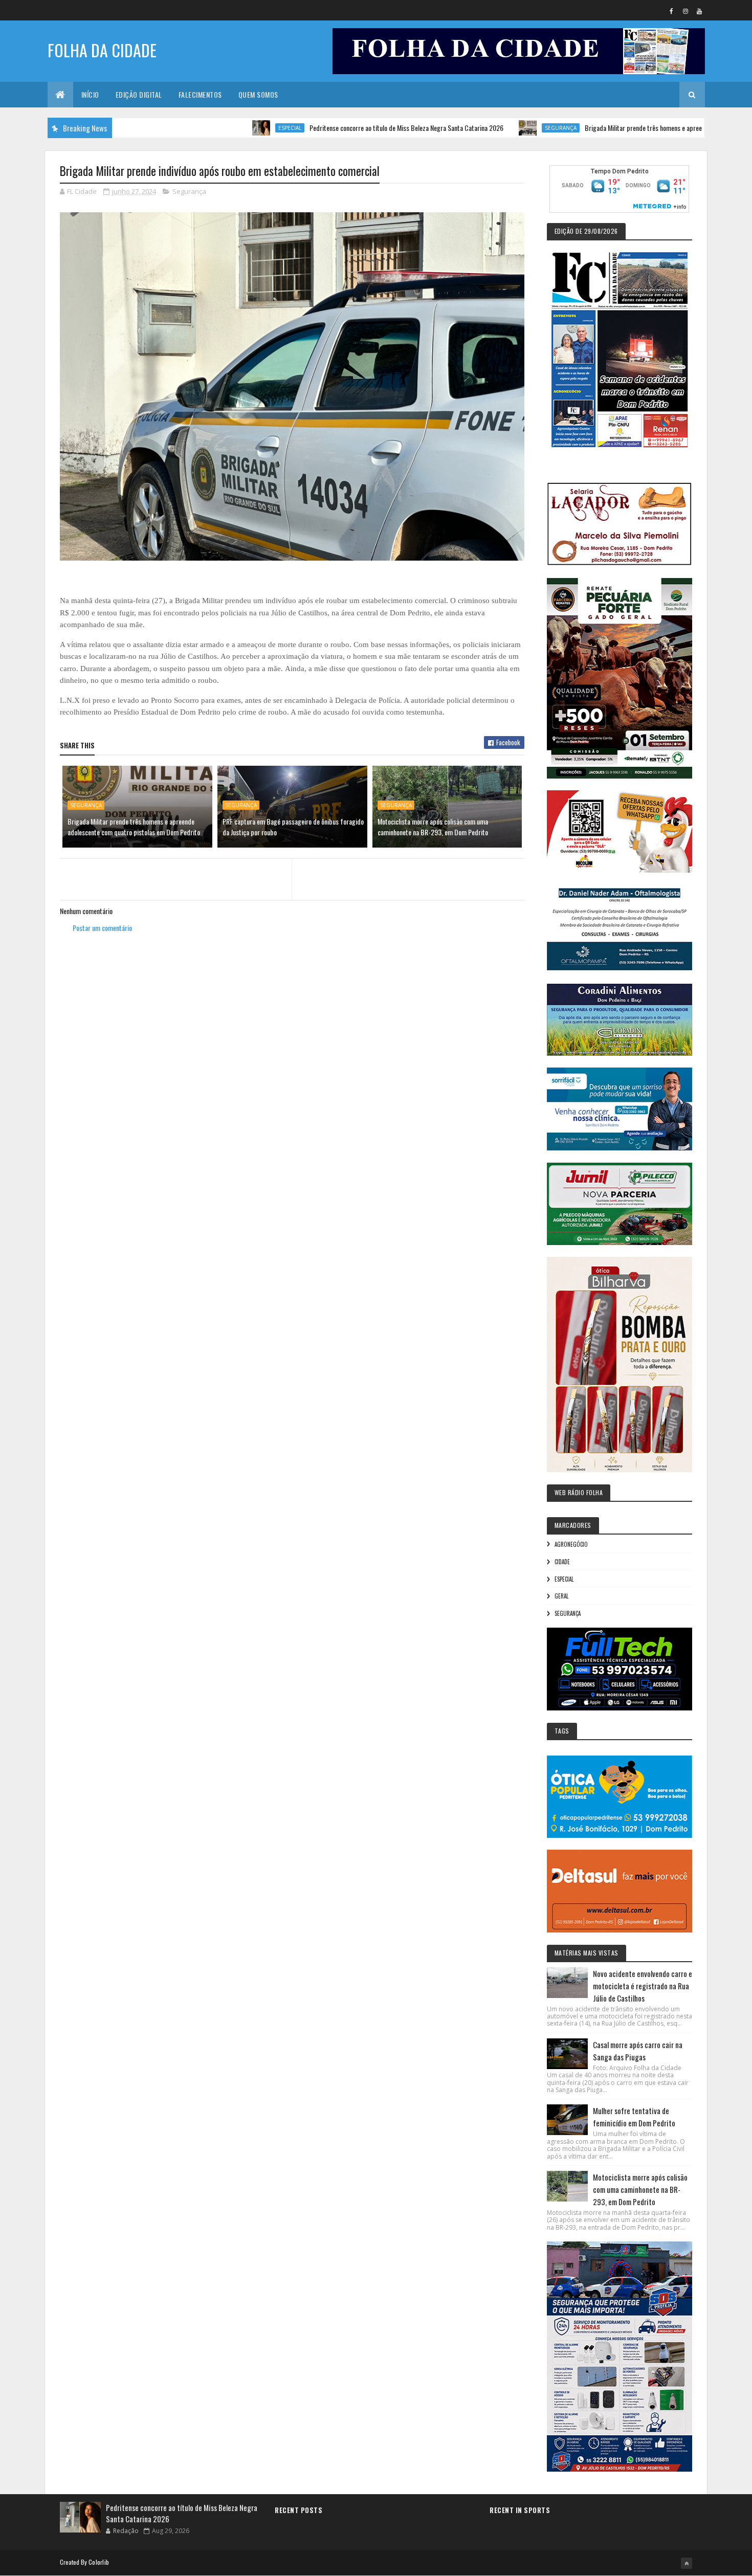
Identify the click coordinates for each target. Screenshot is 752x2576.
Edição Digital (139, 94)
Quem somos (258, 94)
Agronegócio (571, 1544)
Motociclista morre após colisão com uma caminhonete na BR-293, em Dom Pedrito (433, 827)
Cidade (562, 1562)
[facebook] (672, 11)
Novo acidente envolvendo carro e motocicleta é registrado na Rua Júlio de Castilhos (643, 1986)
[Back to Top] (687, 2563)
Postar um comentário (102, 928)
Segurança (485, 128)
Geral (561, 1596)
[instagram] (685, 11)
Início (90, 94)
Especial (214, 128)
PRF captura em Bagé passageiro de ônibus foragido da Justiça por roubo (293, 827)
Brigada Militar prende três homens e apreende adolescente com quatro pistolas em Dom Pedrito (134, 827)
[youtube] (699, 11)
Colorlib (99, 2562)
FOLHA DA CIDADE (102, 50)
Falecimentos (200, 94)
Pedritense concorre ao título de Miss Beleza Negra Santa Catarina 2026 (331, 128)
